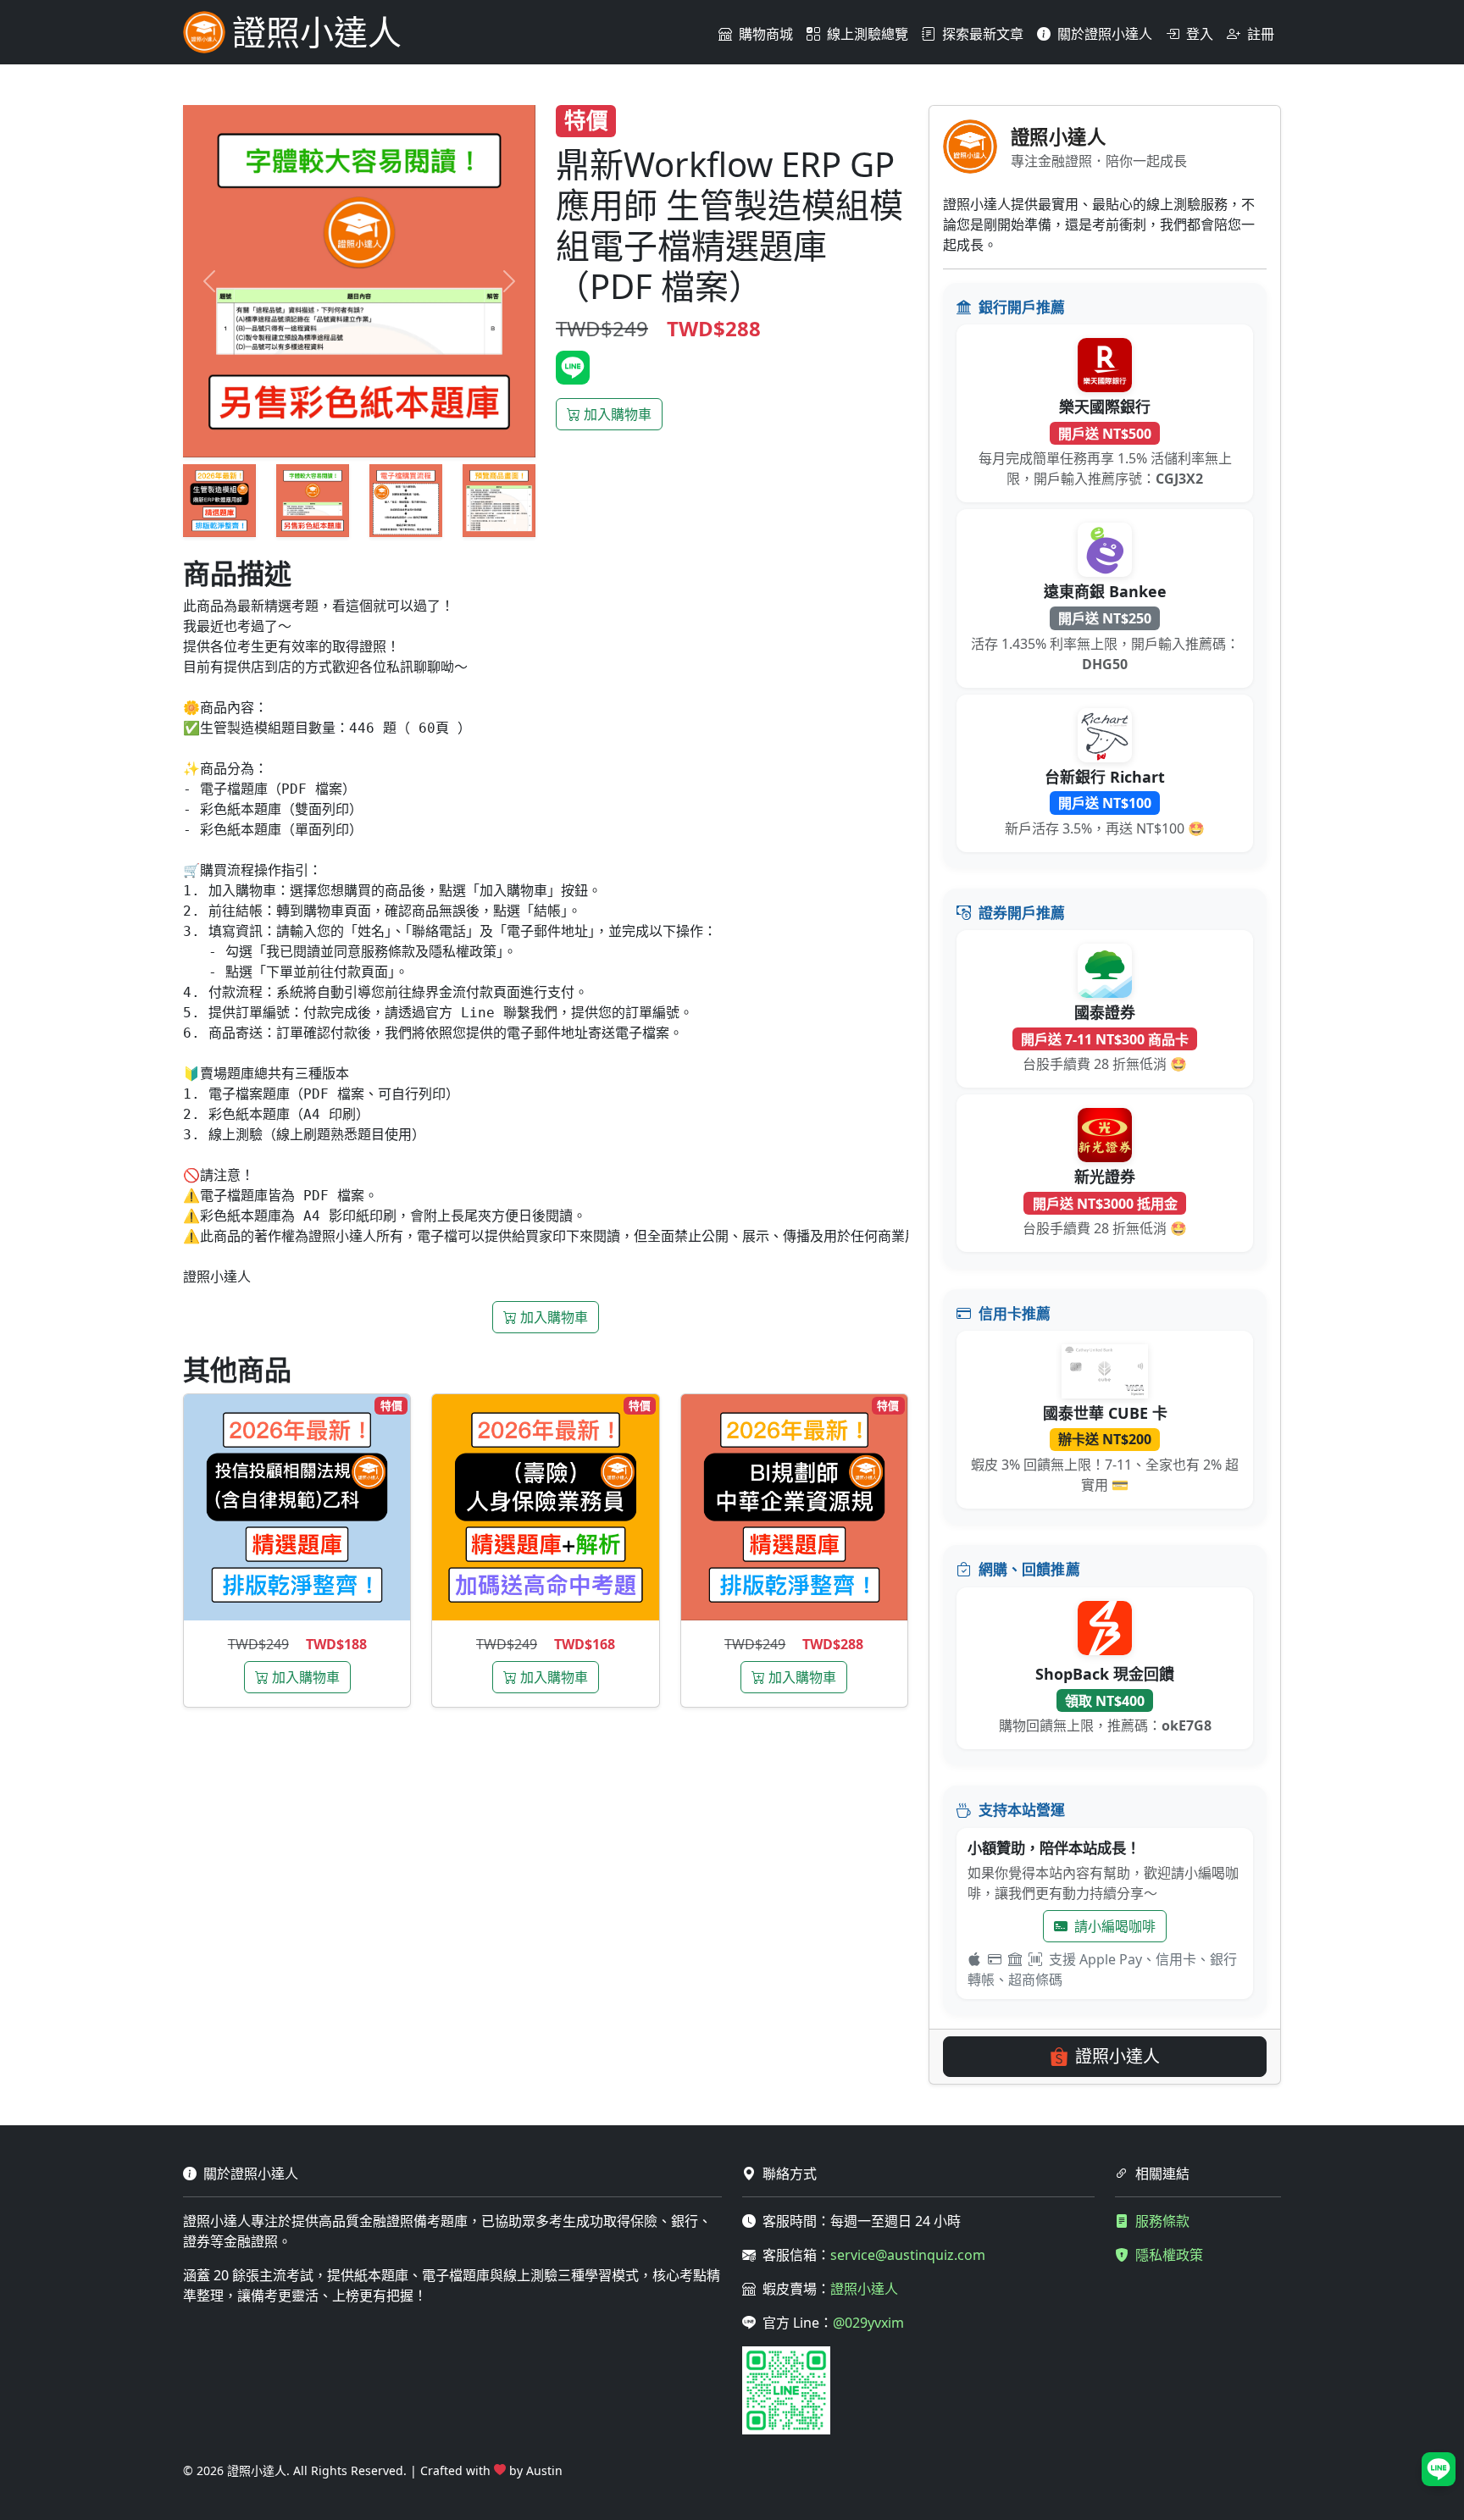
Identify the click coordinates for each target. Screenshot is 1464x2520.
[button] (1439, 2469)
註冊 (1261, 34)
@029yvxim (868, 2323)
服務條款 (1162, 2221)
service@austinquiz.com (908, 2255)
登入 (1200, 34)
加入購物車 (618, 414)
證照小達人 (1117, 2056)
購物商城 (766, 34)
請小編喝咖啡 (1115, 1926)
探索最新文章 (983, 34)
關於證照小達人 (1105, 34)
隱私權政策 (1169, 2255)
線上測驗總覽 (868, 34)
